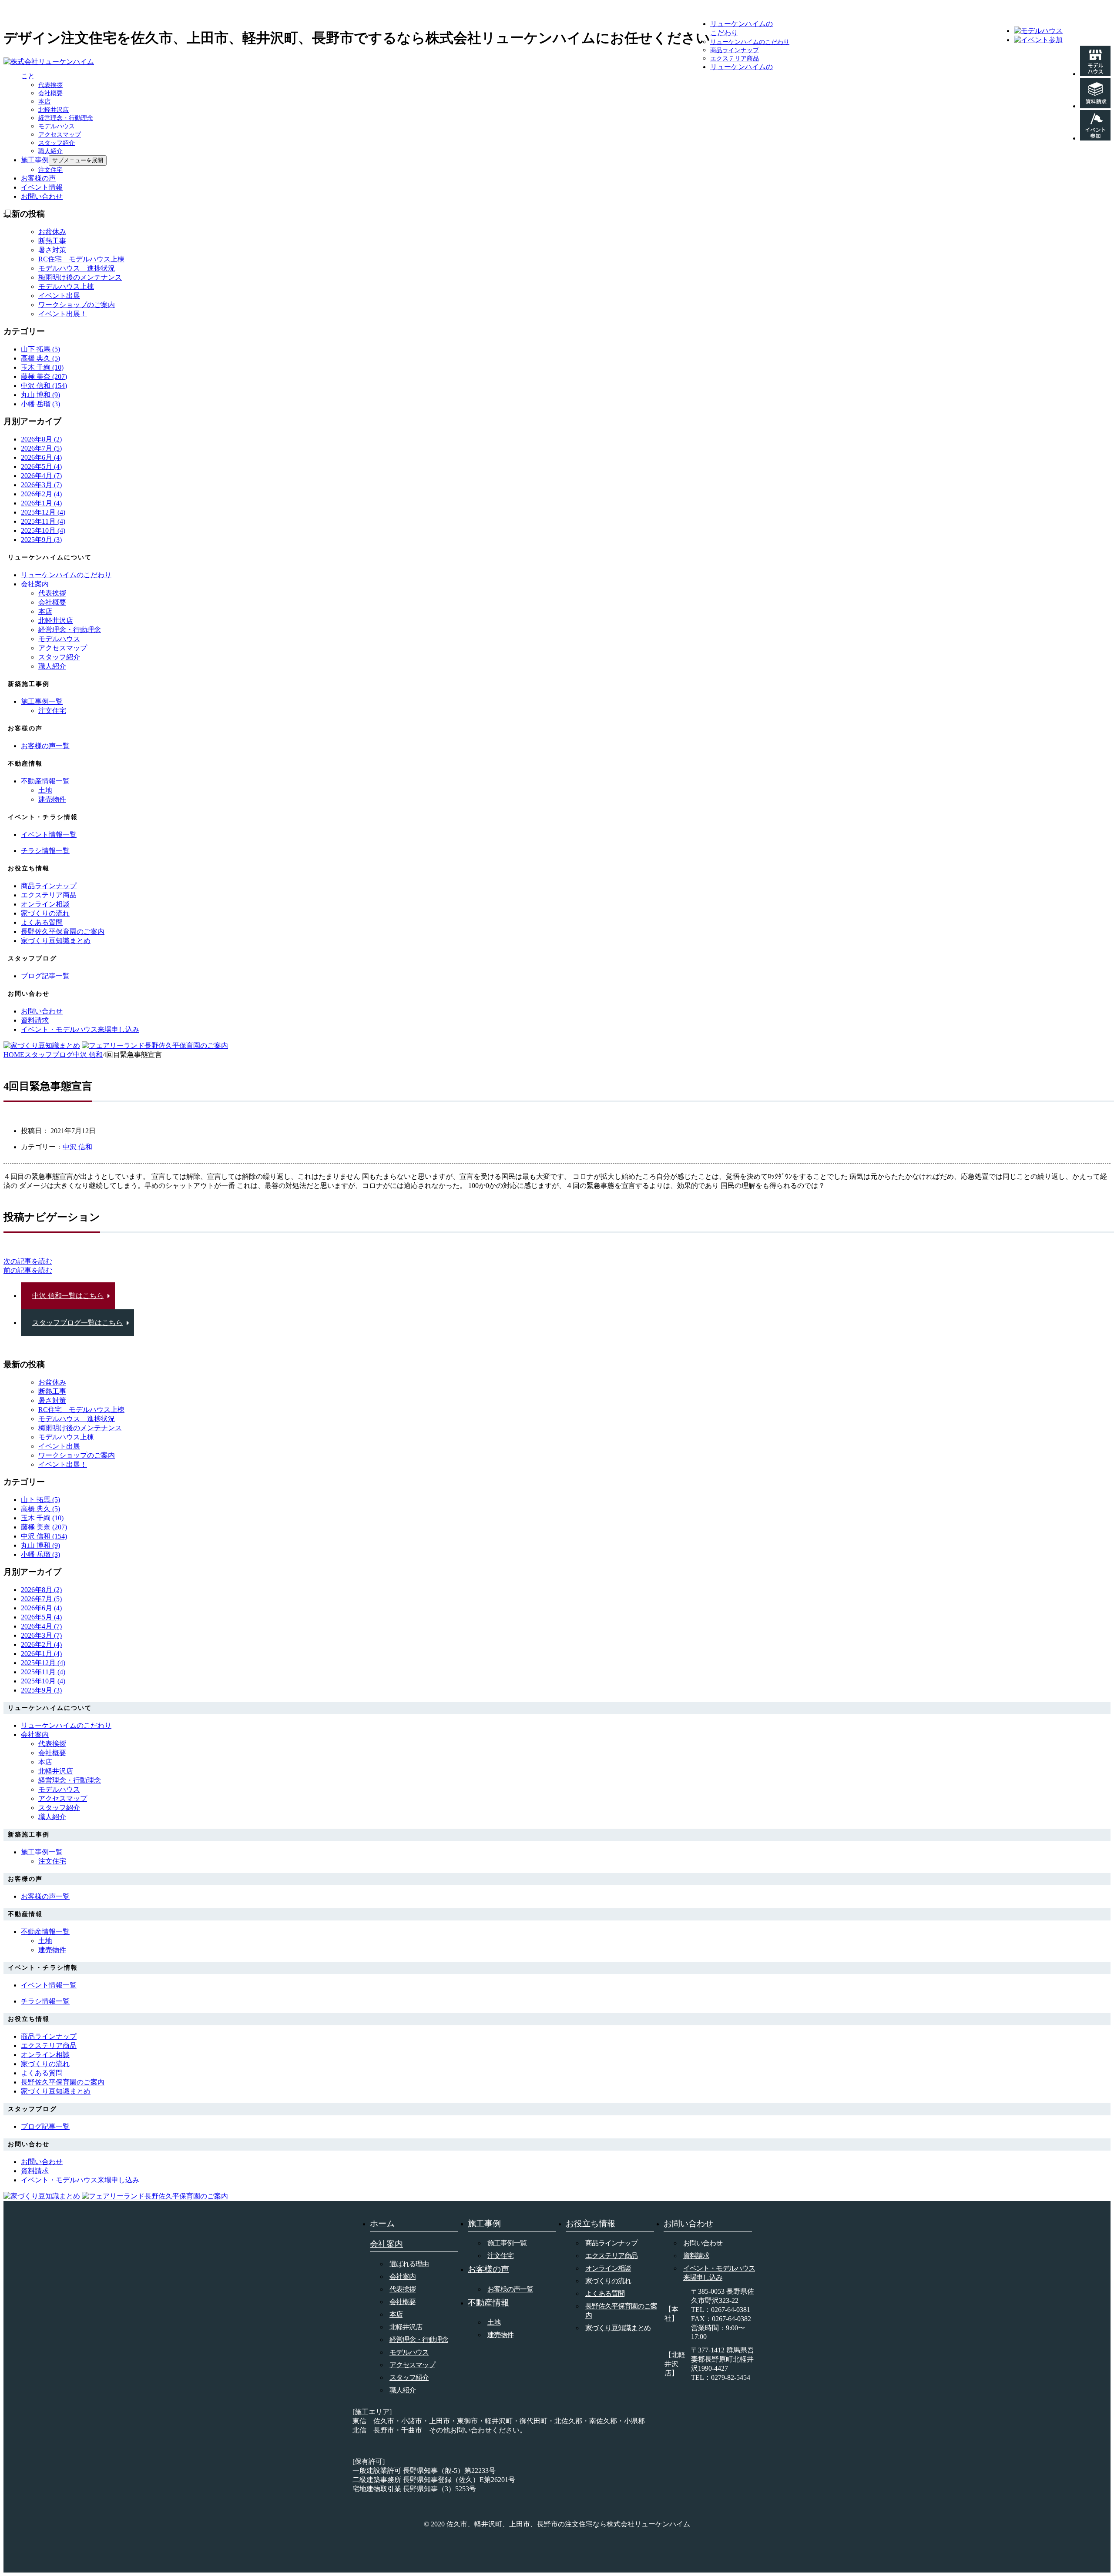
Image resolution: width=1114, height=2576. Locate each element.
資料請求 (696, 2256)
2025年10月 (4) (43, 530)
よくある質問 (605, 2293)
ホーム (382, 2223)
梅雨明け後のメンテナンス (80, 277)
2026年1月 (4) (41, 503)
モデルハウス (57, 126)
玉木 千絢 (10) (42, 367)
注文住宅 (50, 170)
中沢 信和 (77, 1147)
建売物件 (52, 799)
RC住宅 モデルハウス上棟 (81, 259)
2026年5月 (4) (41, 467)
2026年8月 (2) (41, 439)
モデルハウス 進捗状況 (77, 268)
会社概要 (50, 93)
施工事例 (35, 160)
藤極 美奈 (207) (44, 376)
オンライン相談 (608, 2268)
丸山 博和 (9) (40, 395)
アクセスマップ (60, 135)
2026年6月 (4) (41, 457)
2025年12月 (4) (43, 512)
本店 (44, 102)
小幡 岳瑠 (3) (40, 404)
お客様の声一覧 (510, 2289)
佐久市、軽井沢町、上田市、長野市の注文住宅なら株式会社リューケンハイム (568, 2524)
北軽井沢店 (54, 110)
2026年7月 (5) (41, 448)
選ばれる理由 (409, 2264)
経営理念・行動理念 (66, 118)
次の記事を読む (28, 1261)
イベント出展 (59, 296)
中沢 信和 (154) (44, 386)
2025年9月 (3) (41, 540)
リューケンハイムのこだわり (750, 42)
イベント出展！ (63, 314)
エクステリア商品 (735, 59)
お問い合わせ (42, 196)
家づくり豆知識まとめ (618, 2328)
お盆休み (52, 232)
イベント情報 (42, 187)
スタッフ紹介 (57, 143)
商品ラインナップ (735, 50)
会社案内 (35, 584)
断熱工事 (52, 241)
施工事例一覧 (507, 2243)
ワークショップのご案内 (77, 305)
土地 (45, 790)
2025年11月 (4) (43, 521)
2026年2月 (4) (41, 494)
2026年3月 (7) (41, 485)
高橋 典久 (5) (40, 358)
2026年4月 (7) (41, 476)
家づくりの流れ (608, 2281)
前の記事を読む (28, 1270)
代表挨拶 (50, 85)
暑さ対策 (52, 250)
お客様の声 (38, 178)
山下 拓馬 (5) (40, 349)
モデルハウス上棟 (66, 286)
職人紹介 (50, 151)
